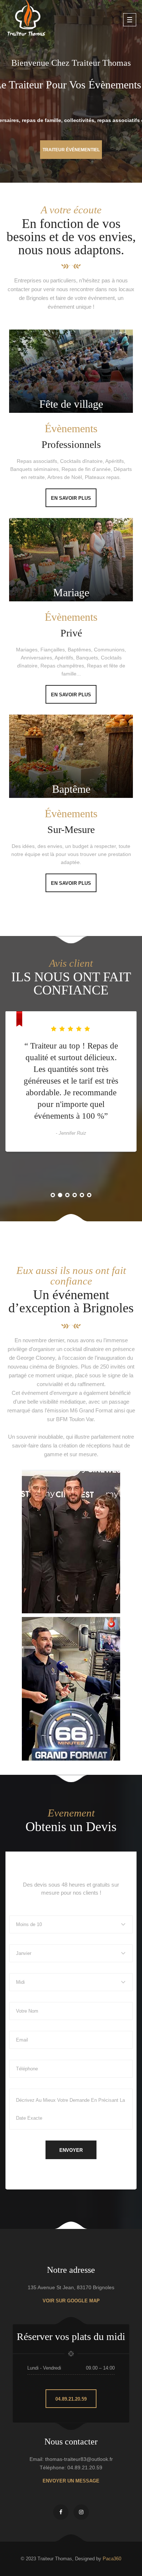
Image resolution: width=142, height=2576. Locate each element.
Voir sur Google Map (71, 2301)
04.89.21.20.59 (71, 2399)
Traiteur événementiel (71, 150)
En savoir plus (71, 498)
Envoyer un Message (71, 2481)
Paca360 (112, 2559)
